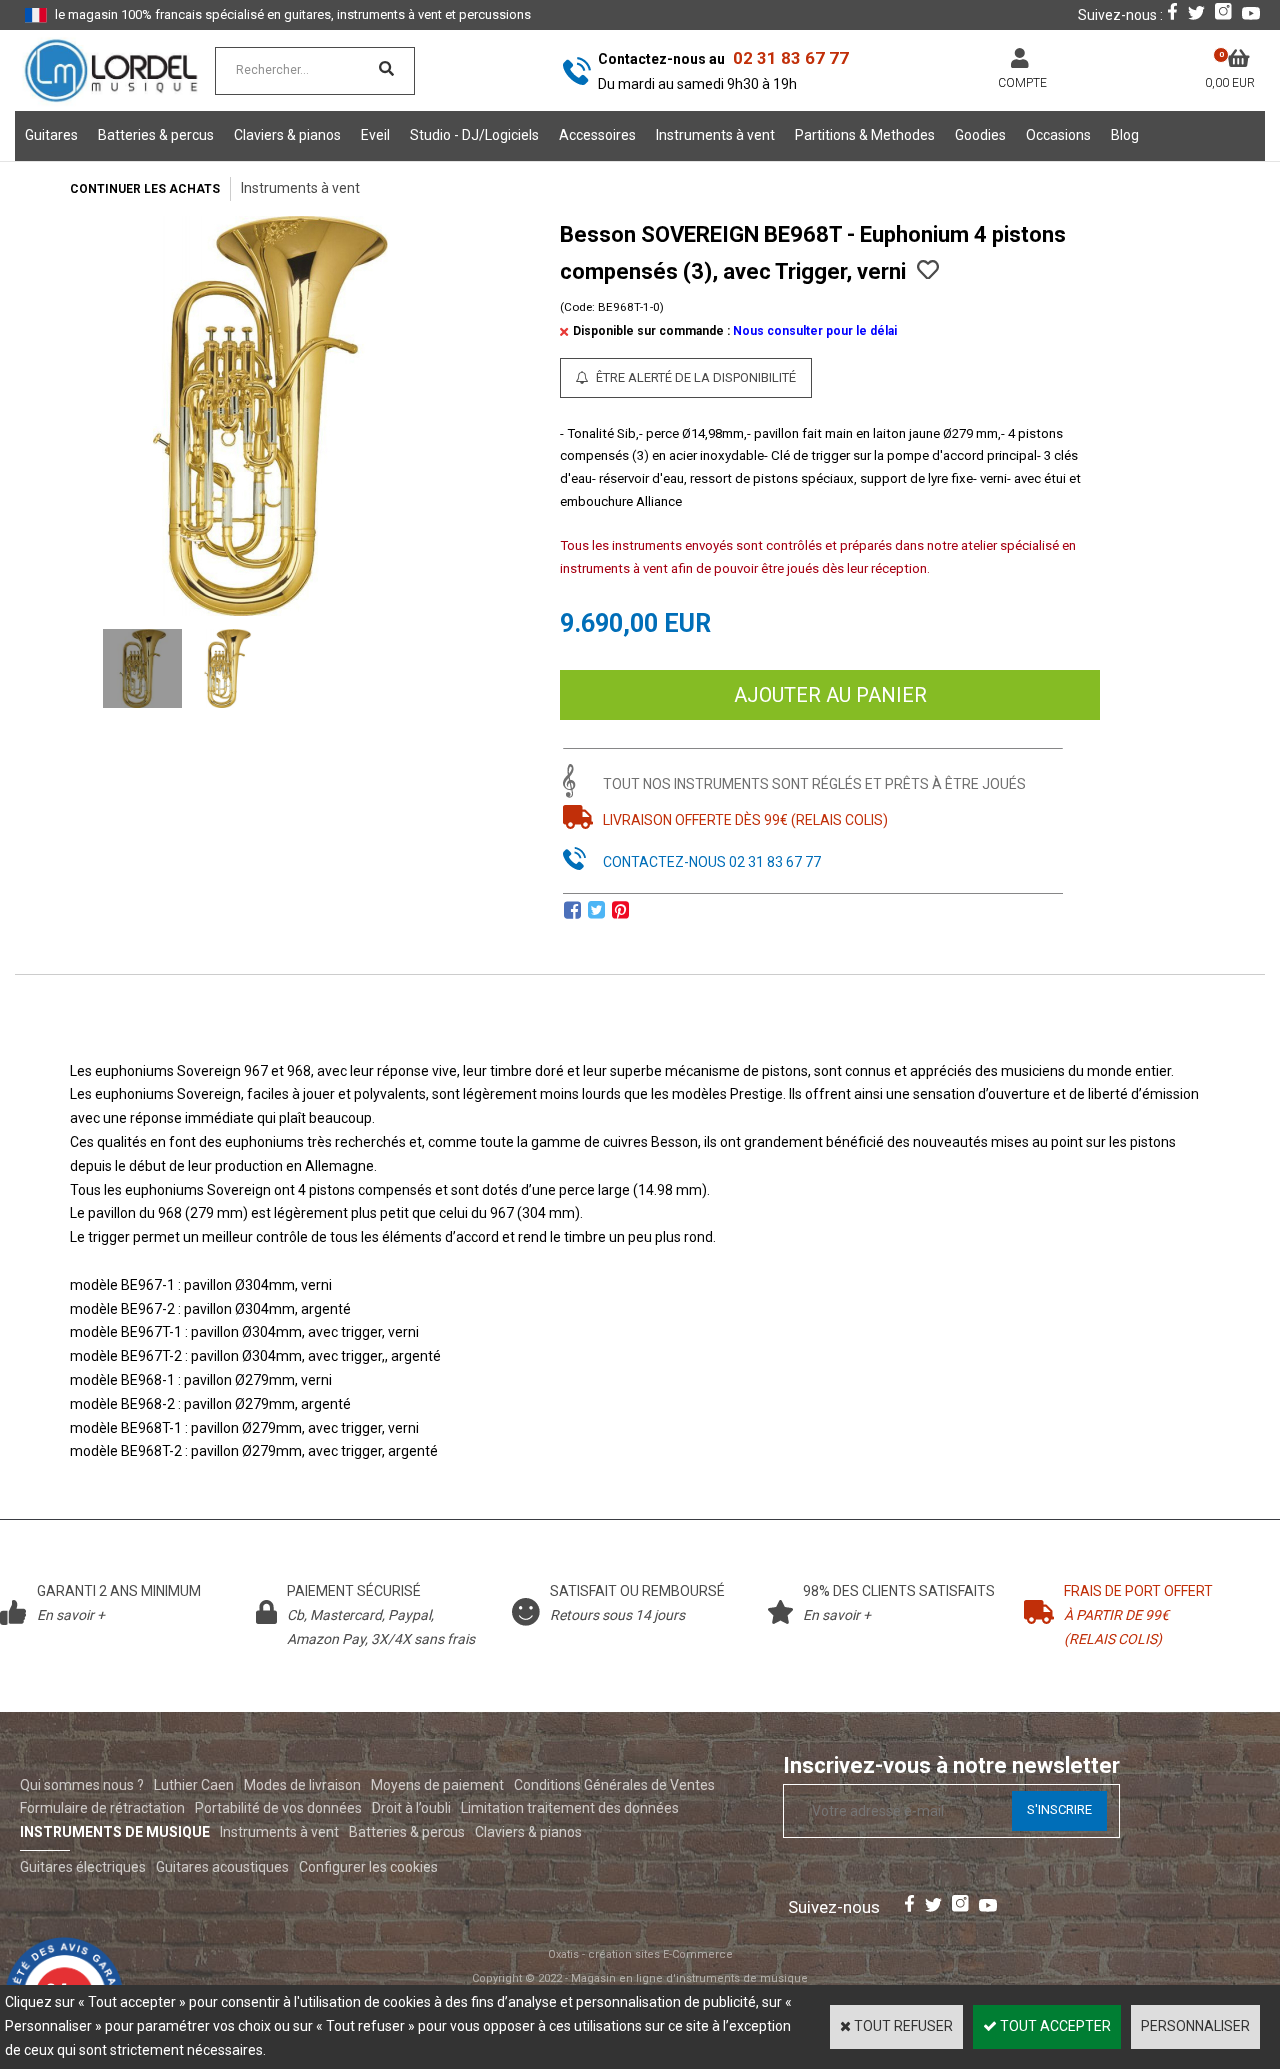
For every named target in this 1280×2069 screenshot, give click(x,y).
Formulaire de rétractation (102, 1808)
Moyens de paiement (437, 1785)
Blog (1125, 135)
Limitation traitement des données (570, 1808)
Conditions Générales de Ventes (614, 1785)
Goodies (980, 135)
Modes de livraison (302, 1785)
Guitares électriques (83, 1867)
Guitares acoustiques (222, 1867)
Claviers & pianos (287, 135)
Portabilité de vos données (278, 1808)
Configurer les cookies (368, 1867)
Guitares (51, 135)
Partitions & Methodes (865, 135)
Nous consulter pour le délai (815, 331)
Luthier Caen (194, 1785)
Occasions (1058, 135)
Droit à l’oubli (411, 1808)
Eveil (375, 135)
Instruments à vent (715, 135)
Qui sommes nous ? (82, 1785)
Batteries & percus (156, 135)
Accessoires (597, 135)
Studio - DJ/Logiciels (474, 135)
